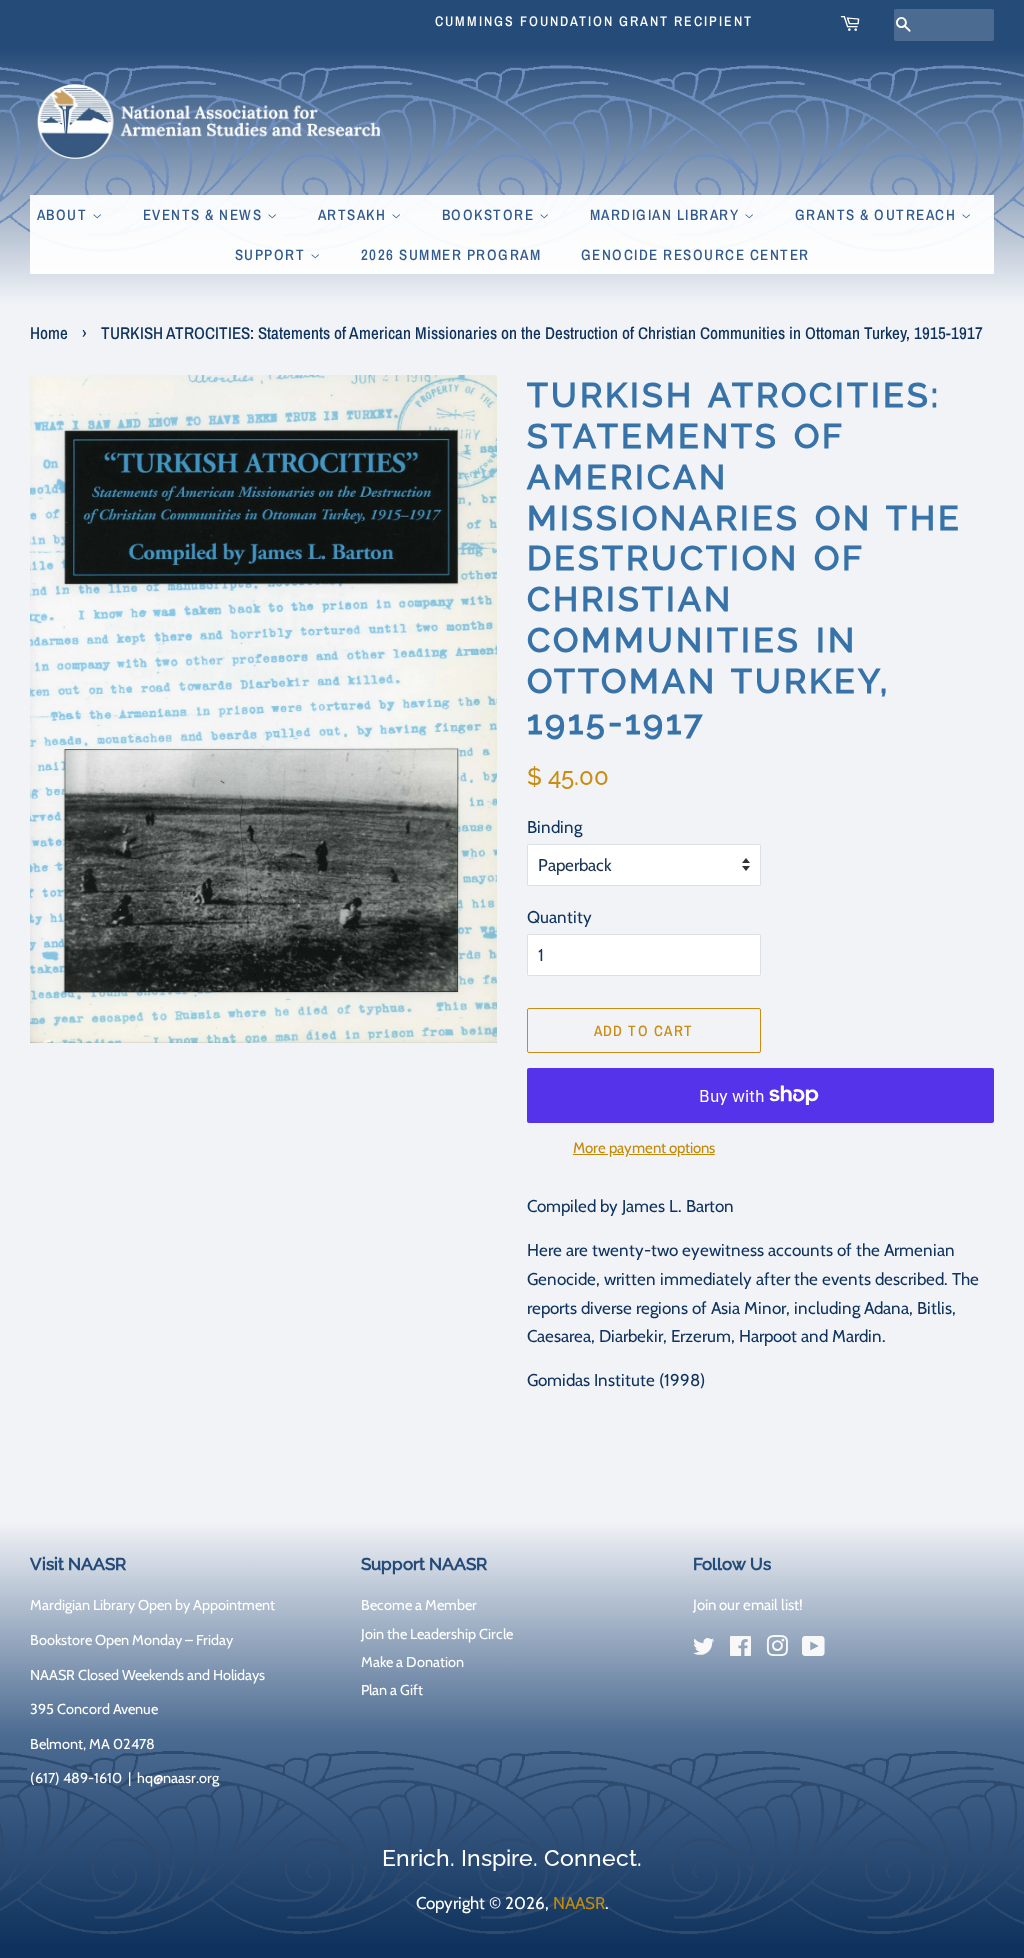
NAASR (579, 1903)
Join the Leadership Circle (437, 1634)
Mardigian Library (667, 214)
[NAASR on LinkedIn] (850, 1651)
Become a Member (419, 1605)
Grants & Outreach (878, 214)
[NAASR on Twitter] (704, 1650)
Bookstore (490, 214)
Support (272, 254)
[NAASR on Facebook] (740, 1650)
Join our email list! (748, 1605)
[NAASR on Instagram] (777, 1650)
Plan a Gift (392, 1690)
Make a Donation (412, 1662)
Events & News (205, 214)
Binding (554, 827)
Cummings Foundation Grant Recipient (594, 21)
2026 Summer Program (451, 254)
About (64, 214)
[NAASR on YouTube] (813, 1650)
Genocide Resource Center (695, 254)
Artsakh (354, 214)
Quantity (559, 917)
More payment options (644, 1148)
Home (49, 332)
